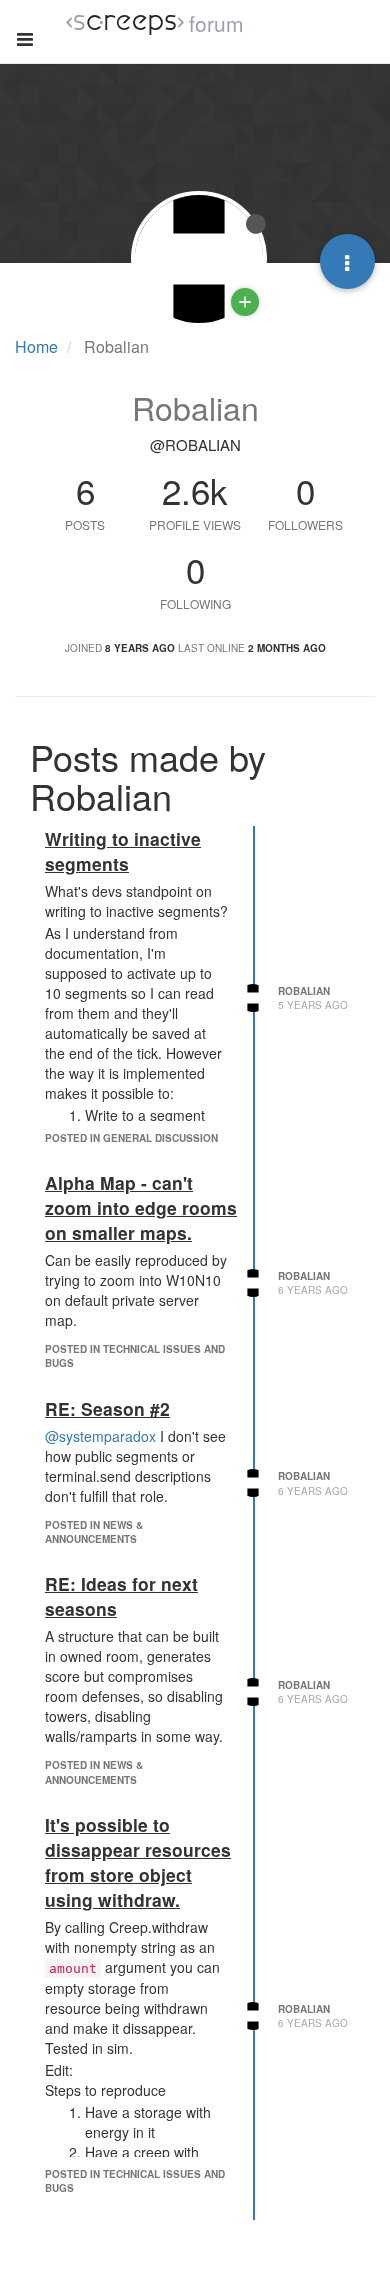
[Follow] (245, 302)
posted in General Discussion (131, 1138)
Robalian (304, 991)
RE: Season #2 (107, 1408)
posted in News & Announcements (94, 1532)
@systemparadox (100, 1436)
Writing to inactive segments (123, 851)
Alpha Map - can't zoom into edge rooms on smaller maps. (141, 1207)
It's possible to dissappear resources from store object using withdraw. (138, 1862)
